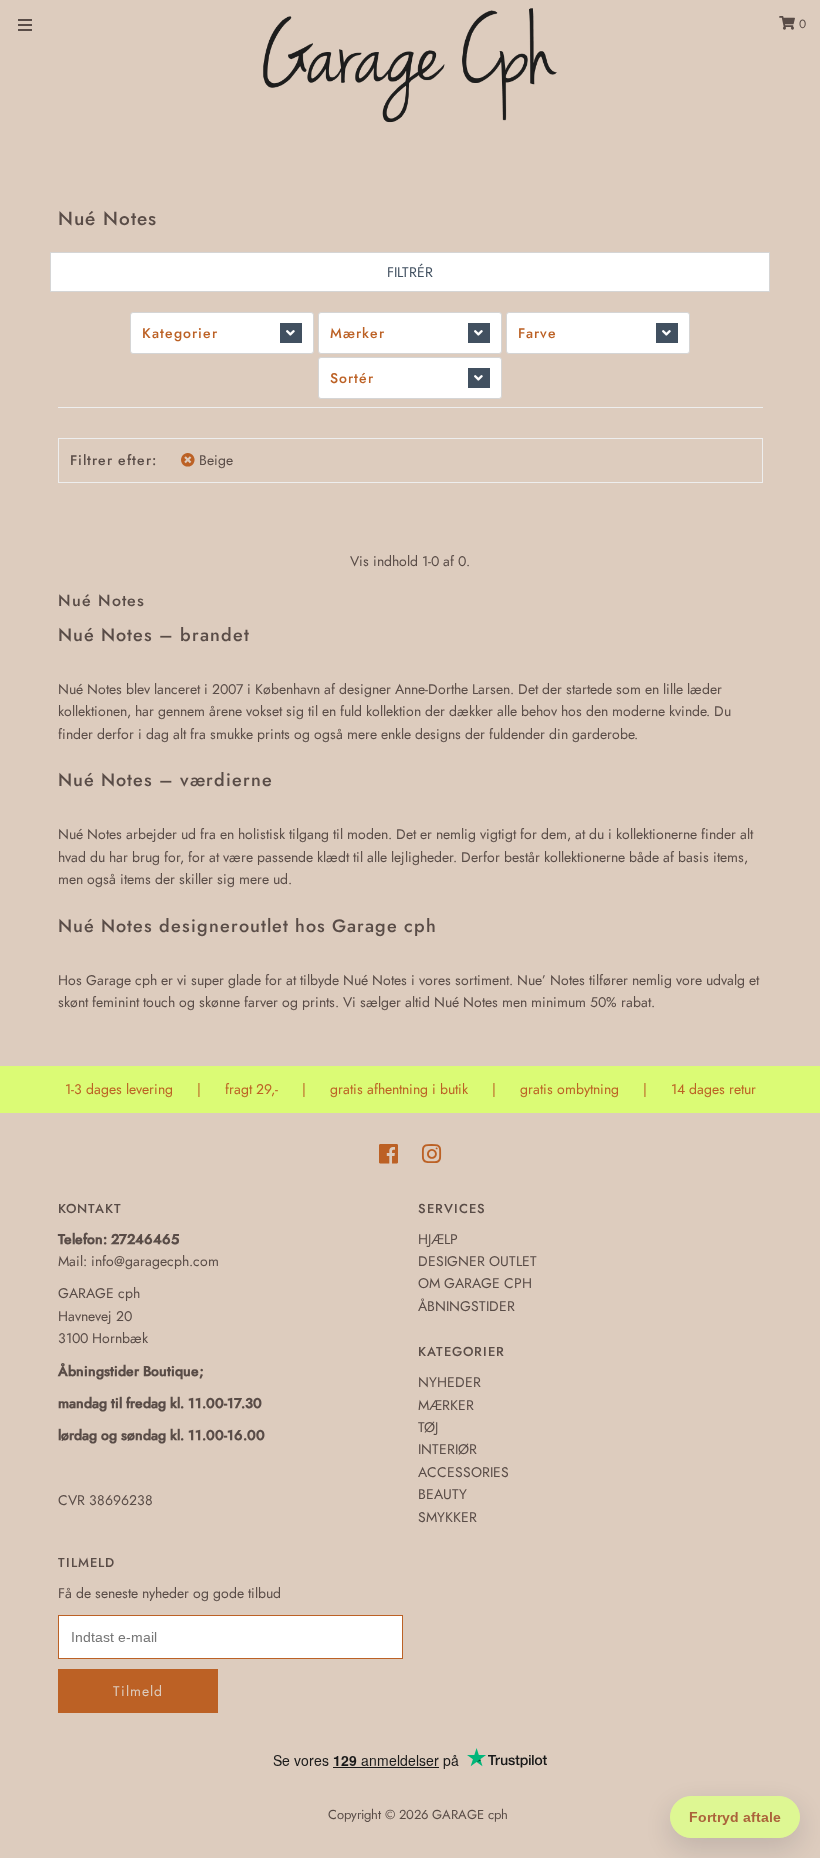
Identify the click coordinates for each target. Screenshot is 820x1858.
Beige (216, 460)
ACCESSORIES (463, 1472)
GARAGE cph (470, 1814)
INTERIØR (447, 1449)
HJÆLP (438, 1239)
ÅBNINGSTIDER (466, 1306)
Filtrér (410, 272)
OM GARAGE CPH (475, 1283)
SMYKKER (447, 1517)
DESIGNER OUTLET (477, 1261)
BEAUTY (442, 1494)
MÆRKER (446, 1405)
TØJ (428, 1427)
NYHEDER (449, 1382)
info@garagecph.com (155, 1261)
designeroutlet (224, 926)
